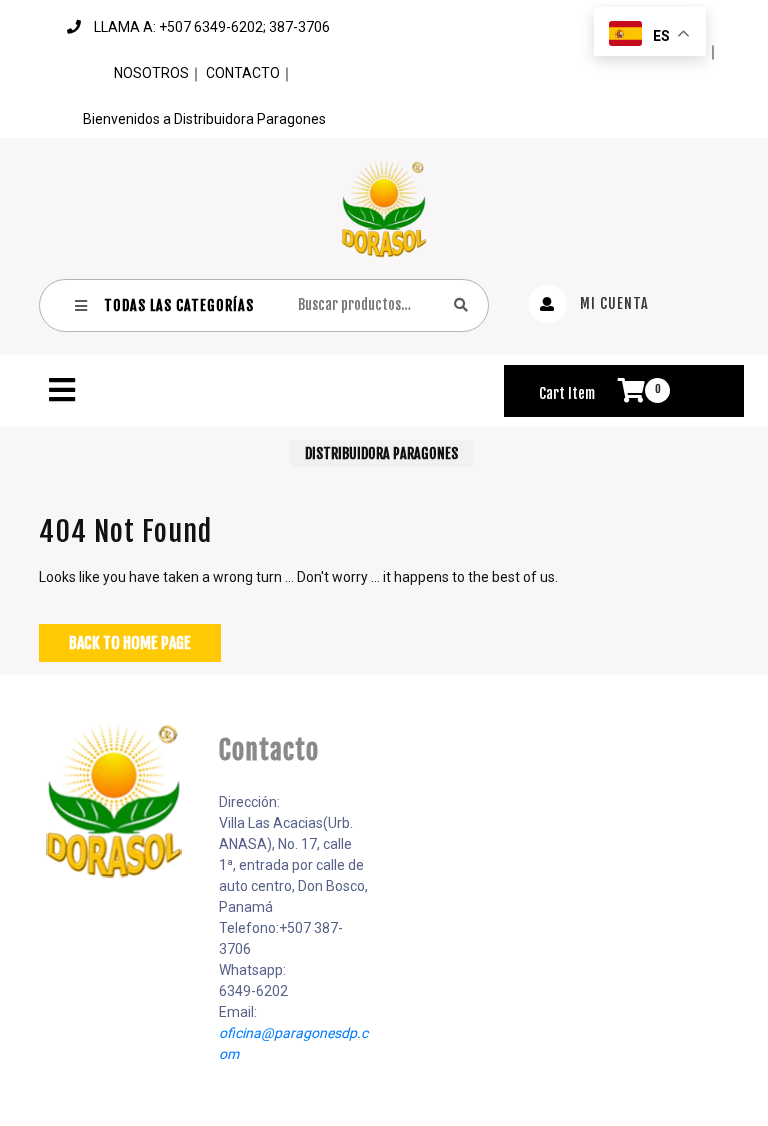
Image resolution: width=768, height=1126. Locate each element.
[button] (264, 390)
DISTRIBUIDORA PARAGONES (381, 453)
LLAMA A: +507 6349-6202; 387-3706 (212, 27)
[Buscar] (461, 304)
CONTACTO (243, 73)
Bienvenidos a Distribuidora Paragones (204, 119)
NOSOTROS (151, 73)
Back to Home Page (130, 643)
